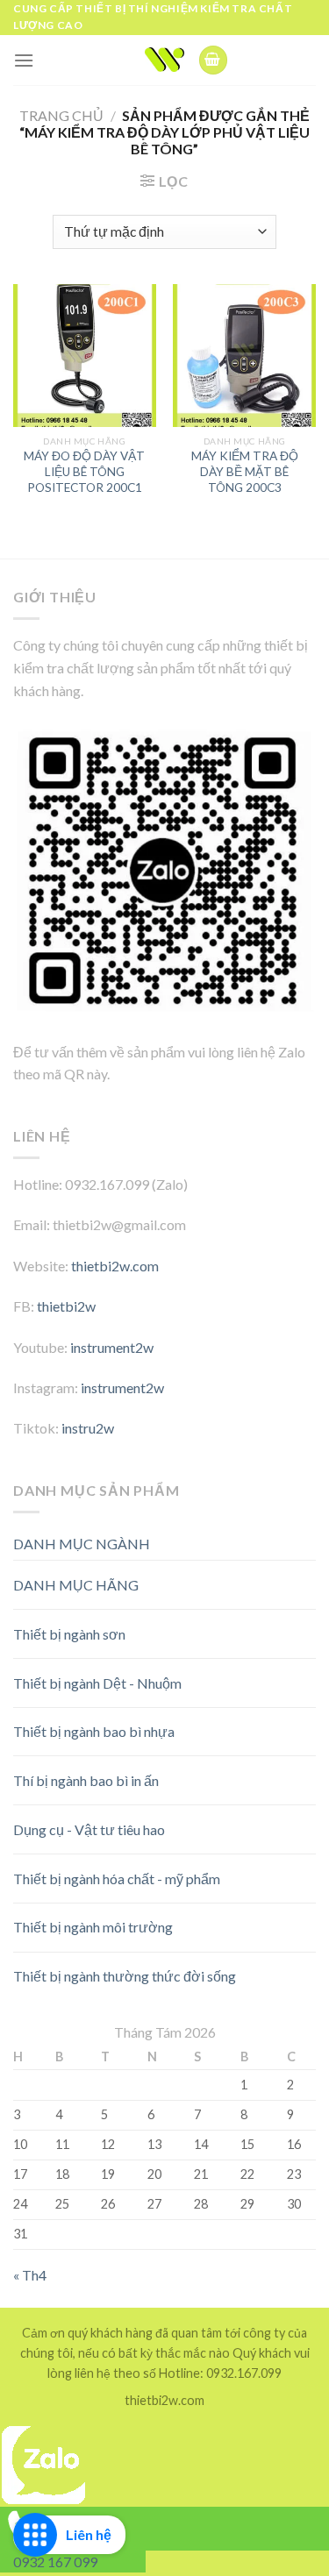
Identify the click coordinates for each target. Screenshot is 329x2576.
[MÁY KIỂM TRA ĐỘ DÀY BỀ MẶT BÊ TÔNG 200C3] (244, 356)
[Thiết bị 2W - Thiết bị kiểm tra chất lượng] (164, 60)
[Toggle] (285, 1578)
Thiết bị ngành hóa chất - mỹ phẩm (117, 1879)
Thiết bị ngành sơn (69, 1634)
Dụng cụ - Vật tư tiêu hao (89, 1829)
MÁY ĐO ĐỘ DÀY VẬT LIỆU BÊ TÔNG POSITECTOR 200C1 (84, 471)
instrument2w (112, 1347)
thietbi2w (66, 1306)
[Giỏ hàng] (213, 60)
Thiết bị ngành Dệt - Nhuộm (97, 1683)
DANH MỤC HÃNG (76, 1585)
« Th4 (30, 2275)
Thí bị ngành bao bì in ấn (86, 1780)
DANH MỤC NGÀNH (82, 1544)
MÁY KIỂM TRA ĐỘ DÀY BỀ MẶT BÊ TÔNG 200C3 (245, 471)
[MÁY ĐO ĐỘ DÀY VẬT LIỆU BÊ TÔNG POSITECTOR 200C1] (85, 356)
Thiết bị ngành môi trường (93, 1927)
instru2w (88, 1428)
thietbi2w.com (115, 1266)
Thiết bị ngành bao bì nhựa (94, 1731)
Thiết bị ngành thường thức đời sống (125, 1976)
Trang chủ (61, 115)
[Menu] (24, 60)
